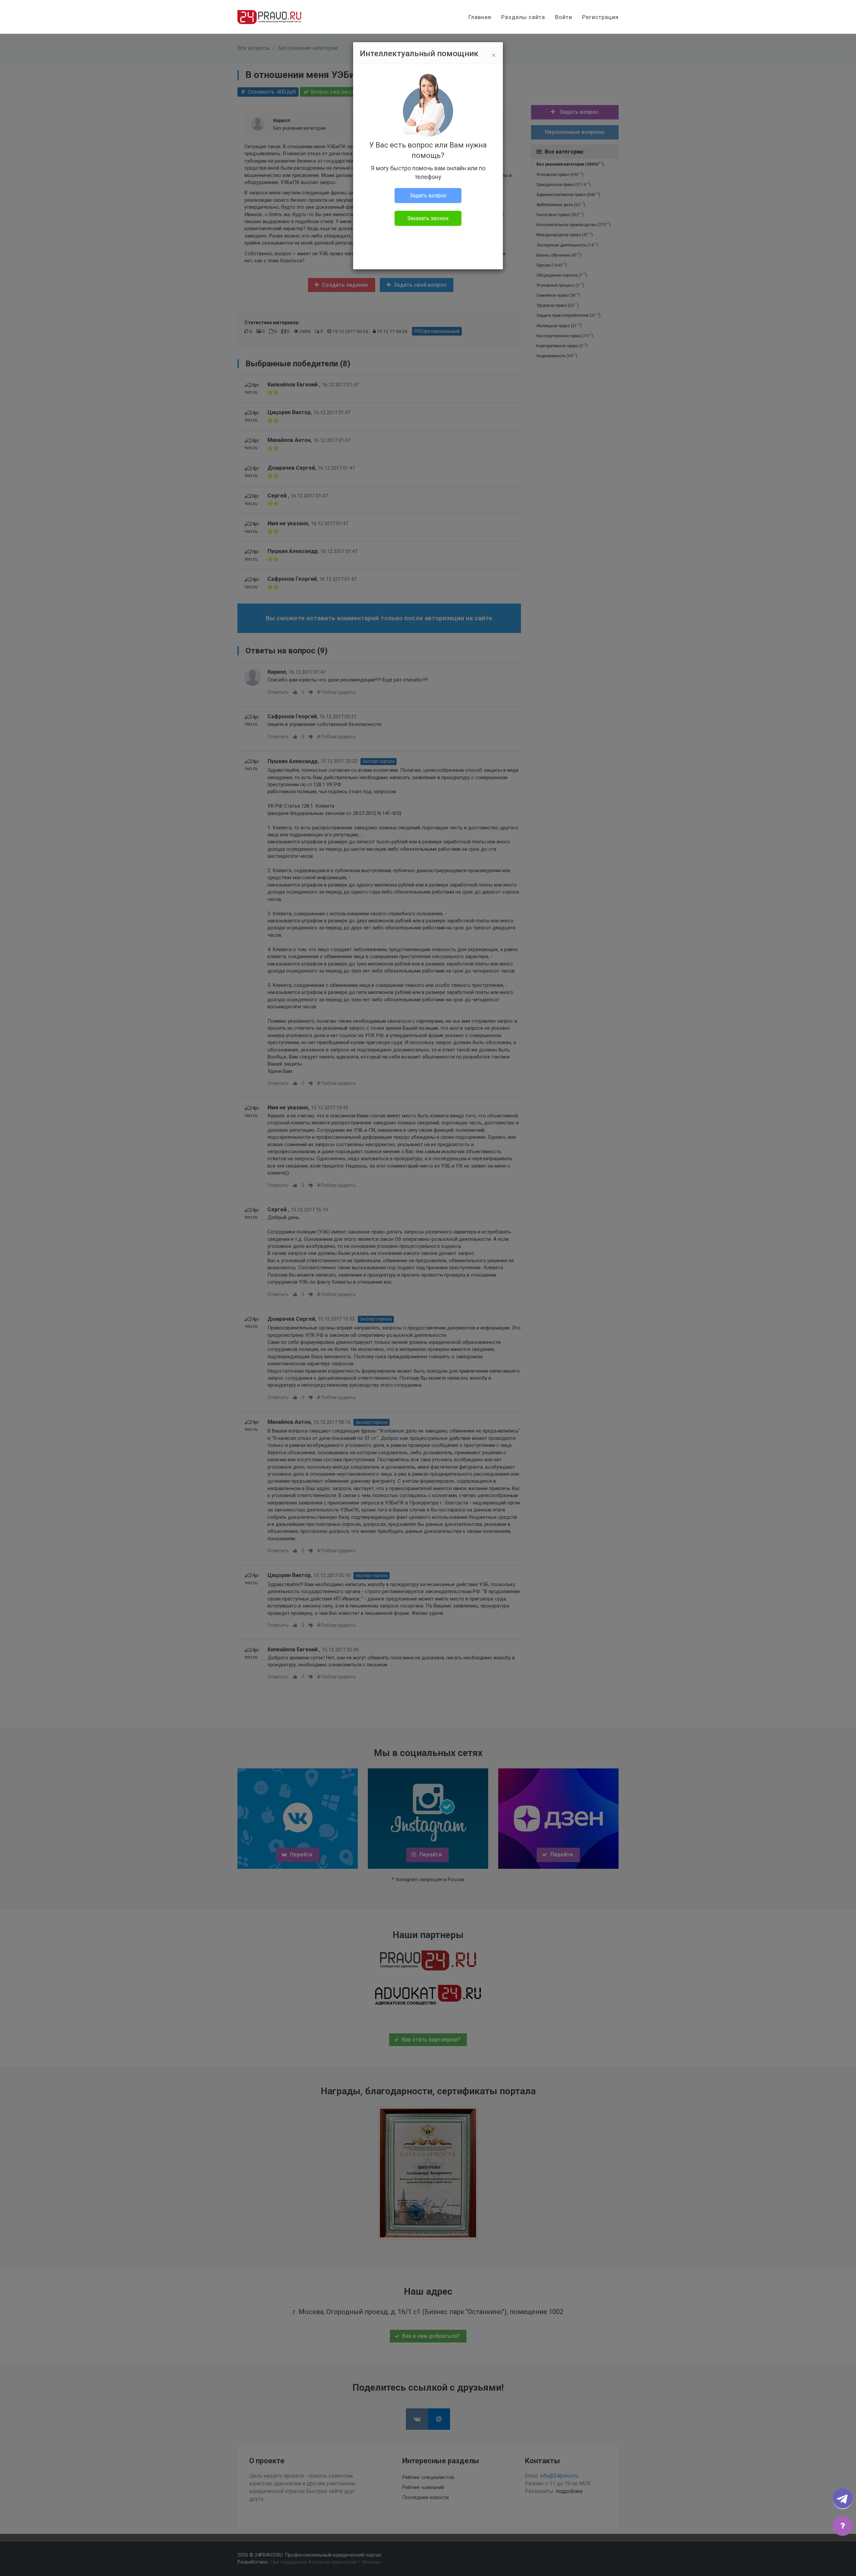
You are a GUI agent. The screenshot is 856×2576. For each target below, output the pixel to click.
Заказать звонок (428, 218)
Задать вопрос (428, 196)
